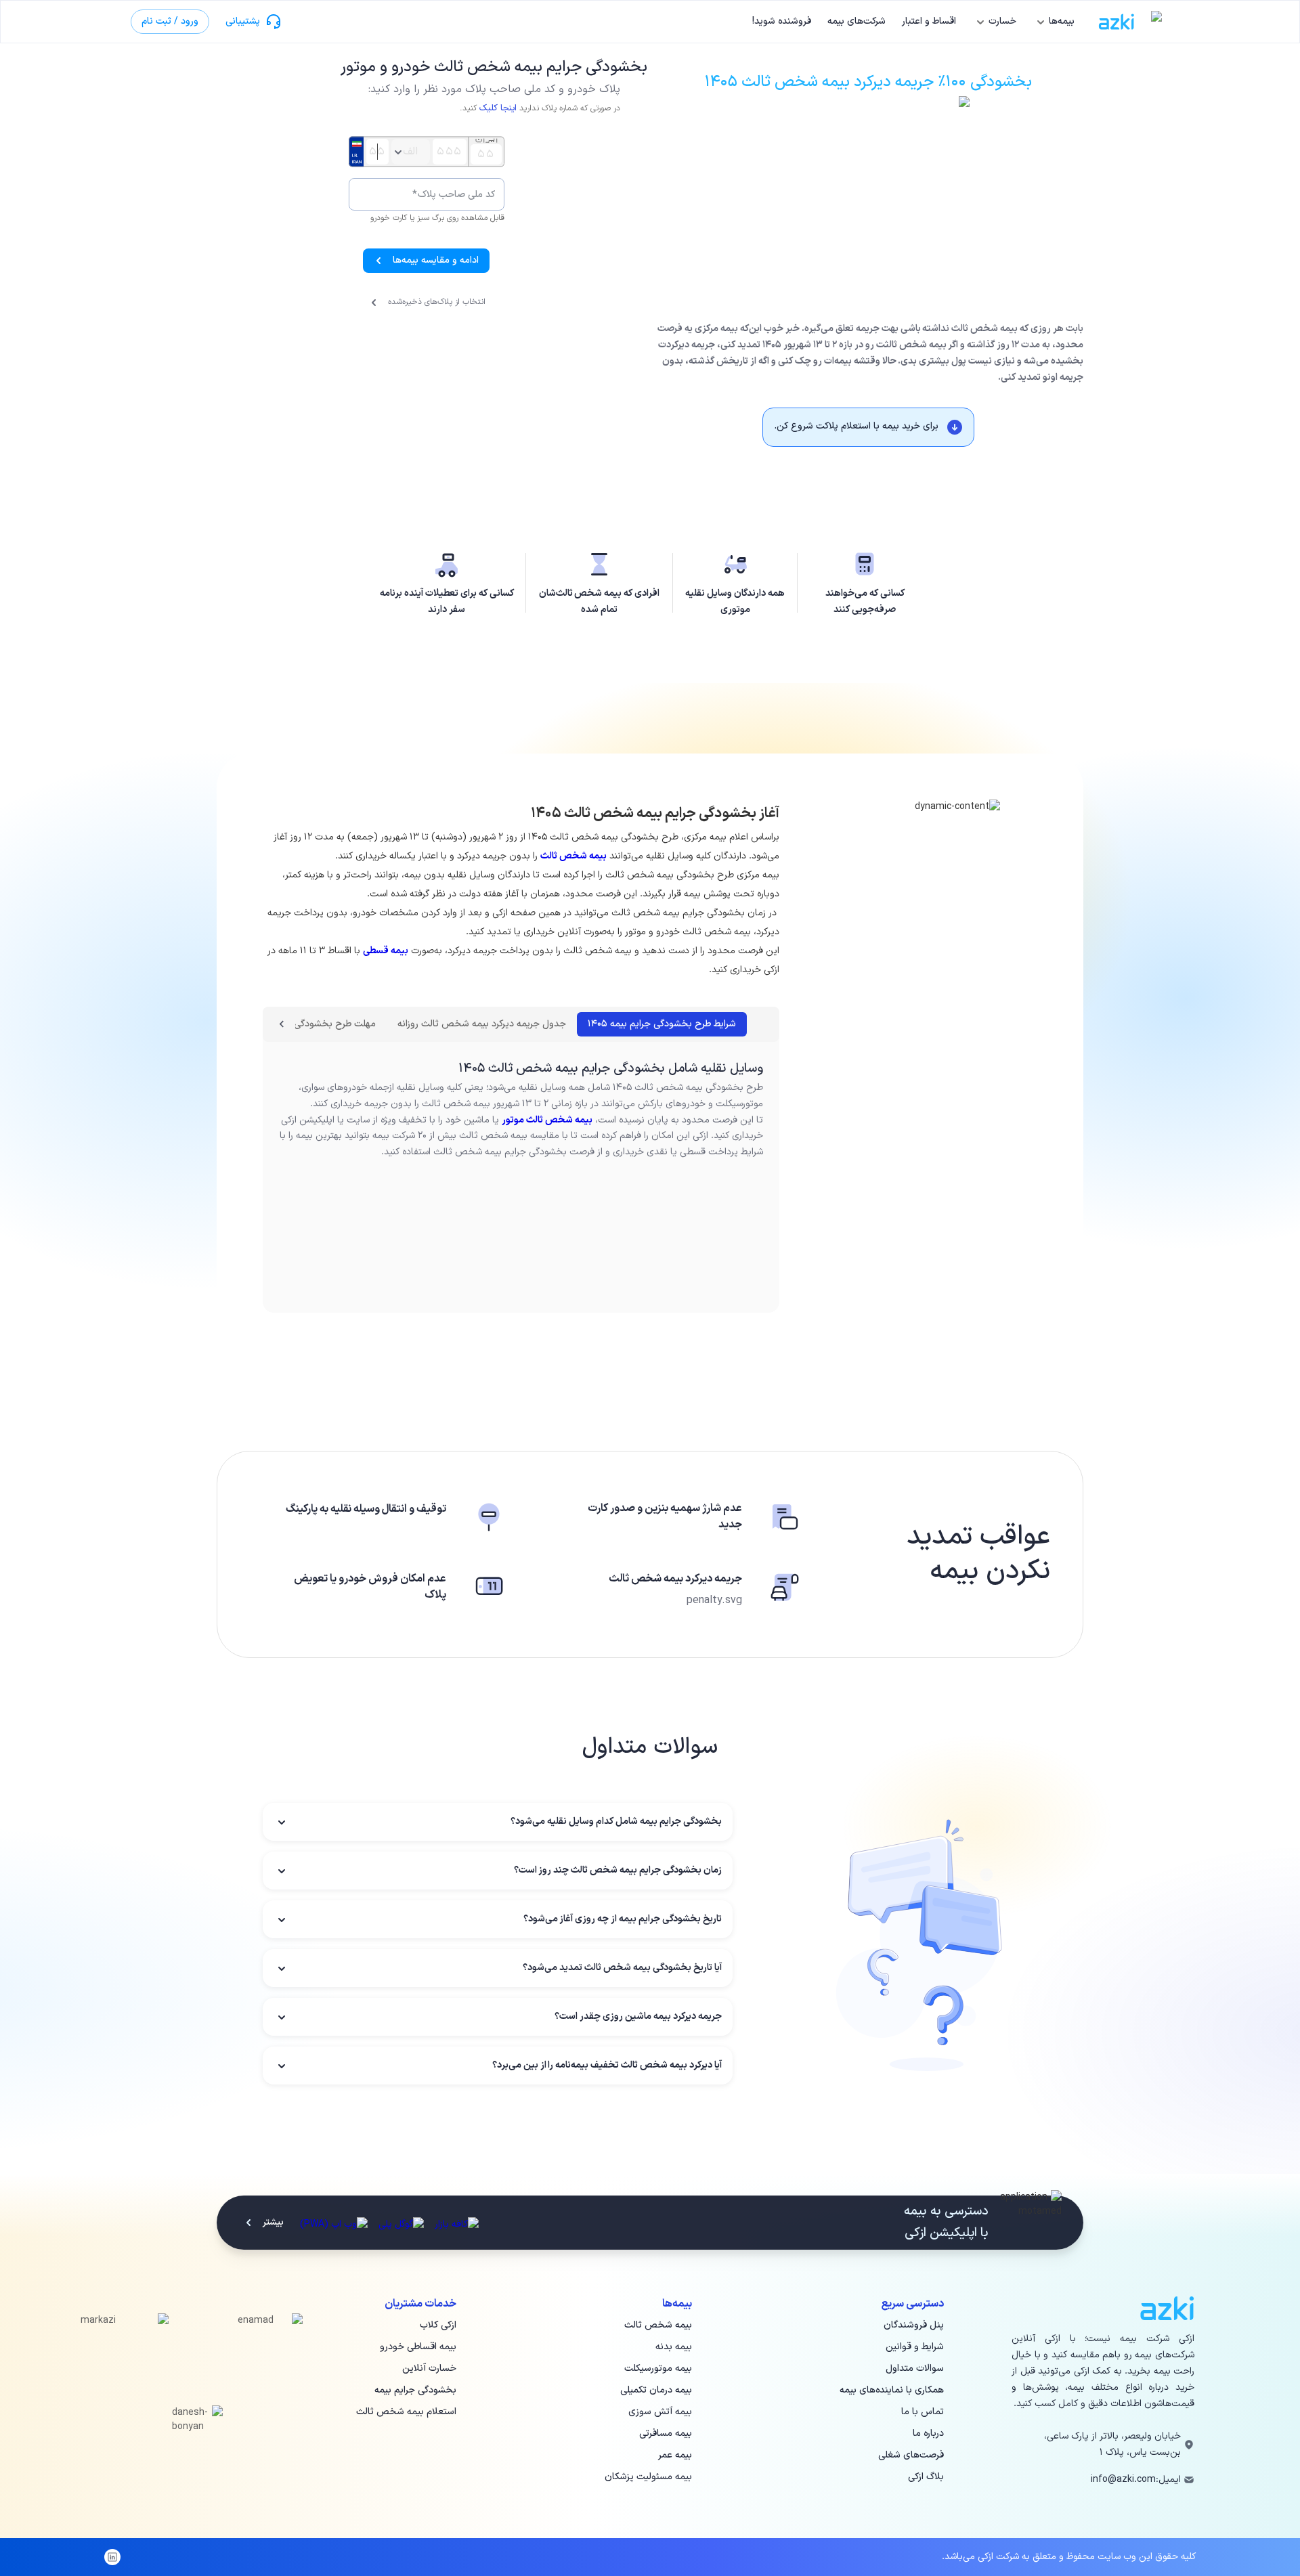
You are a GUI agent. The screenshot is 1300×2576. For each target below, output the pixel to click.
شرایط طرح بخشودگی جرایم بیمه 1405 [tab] (662, 1024)
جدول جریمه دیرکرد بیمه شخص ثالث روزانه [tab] (482, 1024)
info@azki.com (1123, 2480)
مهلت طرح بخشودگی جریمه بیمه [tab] (312, 1024)
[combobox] (411, 152)
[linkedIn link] (112, 2557)
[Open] (398, 152)
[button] (498, 1822)
